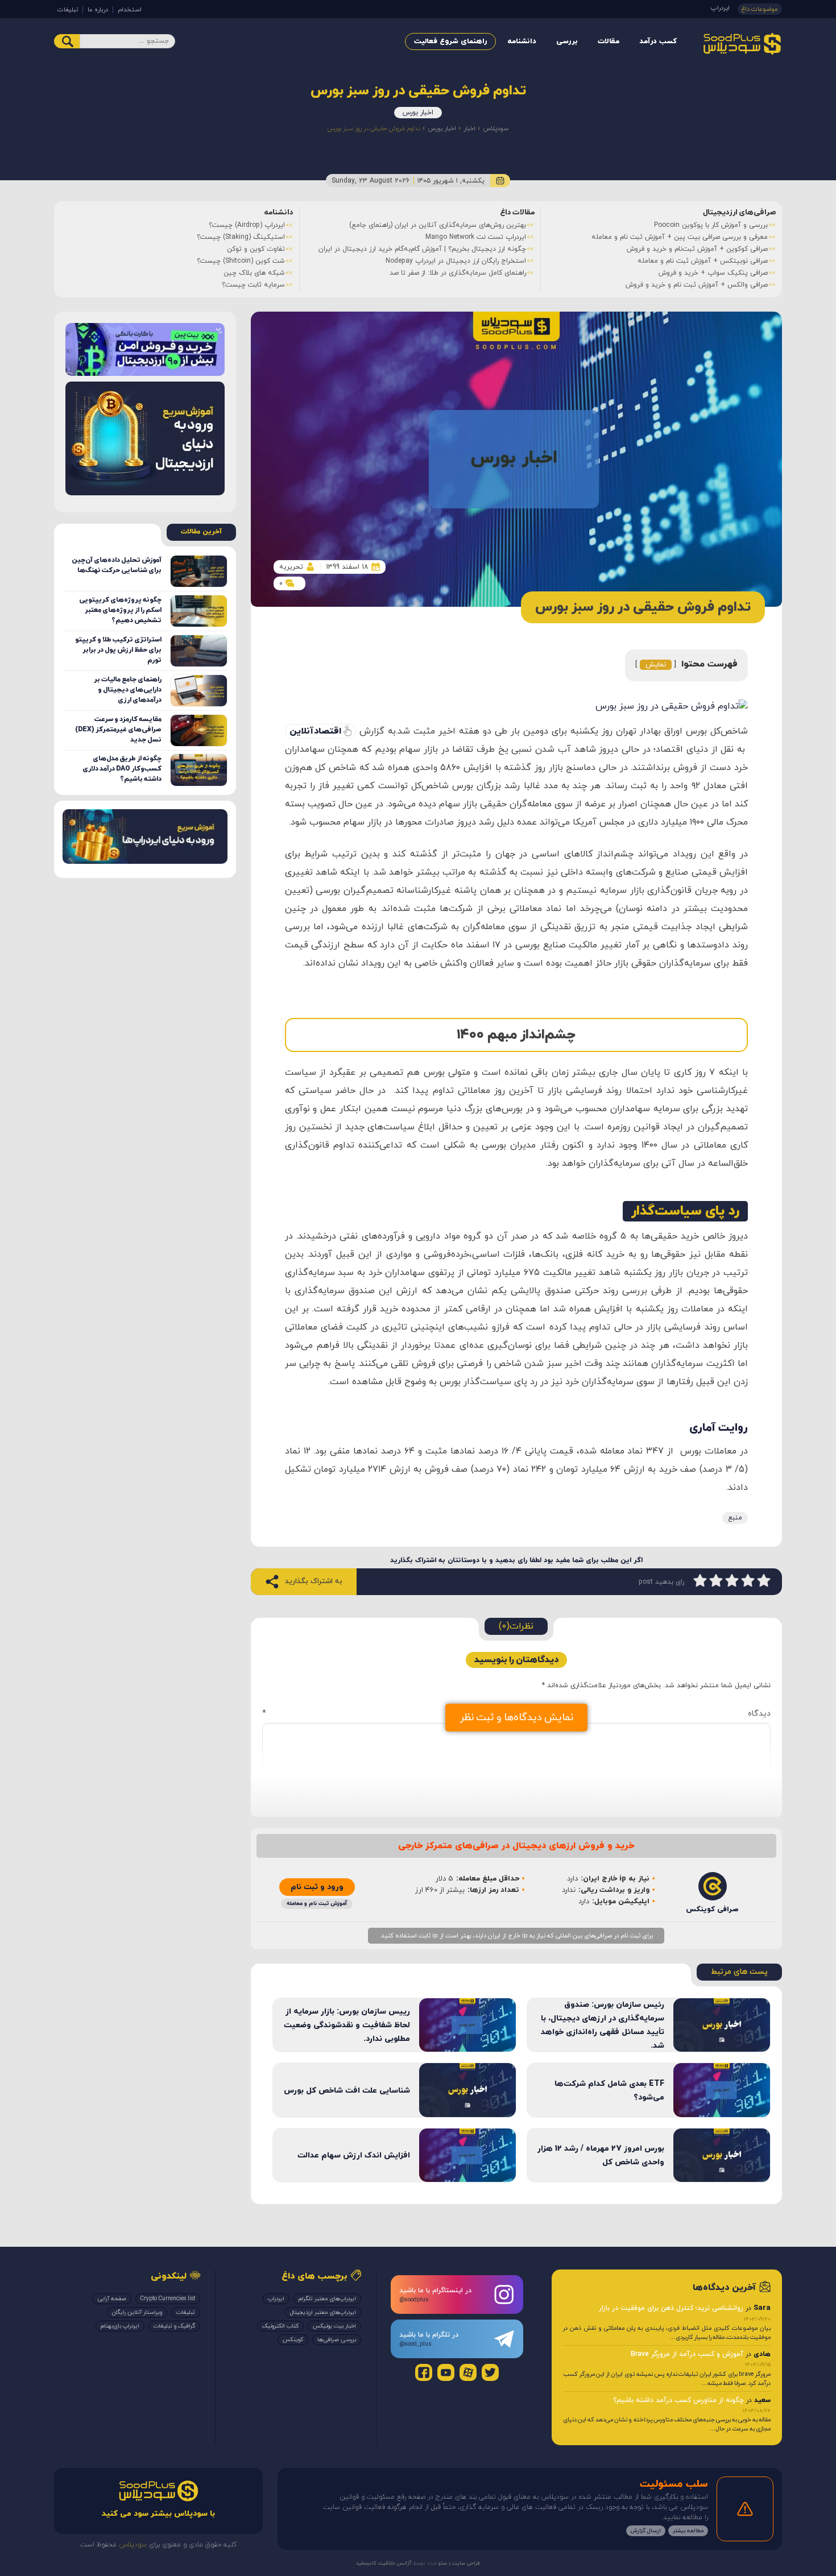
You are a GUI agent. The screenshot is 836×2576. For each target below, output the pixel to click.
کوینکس (293, 2340)
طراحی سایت (465, 2563)
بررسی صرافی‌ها (337, 2340)
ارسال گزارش (646, 2531)
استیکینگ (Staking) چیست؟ (241, 237)
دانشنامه (522, 42)
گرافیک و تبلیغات (174, 2326)
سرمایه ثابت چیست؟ (253, 285)
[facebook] (424, 2372)
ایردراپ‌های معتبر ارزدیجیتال (323, 2312)
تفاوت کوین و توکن (256, 249)
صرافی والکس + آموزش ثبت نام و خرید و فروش (697, 285)
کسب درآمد (658, 42)
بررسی (567, 42)
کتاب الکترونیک (280, 2326)
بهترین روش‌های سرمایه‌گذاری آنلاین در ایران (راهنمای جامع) (438, 225)
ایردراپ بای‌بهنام (120, 2326)
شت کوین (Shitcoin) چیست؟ (241, 261)
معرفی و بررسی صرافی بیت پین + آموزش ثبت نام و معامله (680, 237)
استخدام (130, 10)
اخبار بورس (418, 113)
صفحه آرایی (112, 2299)
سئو (442, 2563)
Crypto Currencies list (168, 2299)
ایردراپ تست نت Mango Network (476, 237)
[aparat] (468, 2372)
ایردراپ (720, 8)
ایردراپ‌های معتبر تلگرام (327, 2299)
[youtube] (446, 2372)
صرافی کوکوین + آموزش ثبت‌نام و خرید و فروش (697, 249)
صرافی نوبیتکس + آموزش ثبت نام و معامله (703, 261)
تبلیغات (68, 10)
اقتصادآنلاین (315, 731)
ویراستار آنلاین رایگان (137, 2312)
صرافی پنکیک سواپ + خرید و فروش (713, 273)
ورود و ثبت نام (317, 1887)
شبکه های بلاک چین (254, 273)
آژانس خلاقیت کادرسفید (384, 2563)
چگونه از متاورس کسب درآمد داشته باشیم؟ (678, 2400)
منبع (735, 1518)
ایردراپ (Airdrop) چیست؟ (247, 225)
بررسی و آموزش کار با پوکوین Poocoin (711, 225)
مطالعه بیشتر (688, 2531)
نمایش (656, 665)
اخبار (469, 129)
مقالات (609, 42)
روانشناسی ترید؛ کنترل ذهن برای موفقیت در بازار (671, 2308)
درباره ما (98, 10)
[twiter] (490, 2372)
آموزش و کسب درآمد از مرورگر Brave (687, 2354)
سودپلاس (496, 129)
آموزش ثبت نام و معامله (317, 1904)
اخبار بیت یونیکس (334, 2326)
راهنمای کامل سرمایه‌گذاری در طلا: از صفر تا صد (458, 273)
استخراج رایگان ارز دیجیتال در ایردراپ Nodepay (456, 261)
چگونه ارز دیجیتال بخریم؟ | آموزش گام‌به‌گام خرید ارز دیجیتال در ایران (422, 249)
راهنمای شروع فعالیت (450, 42)
